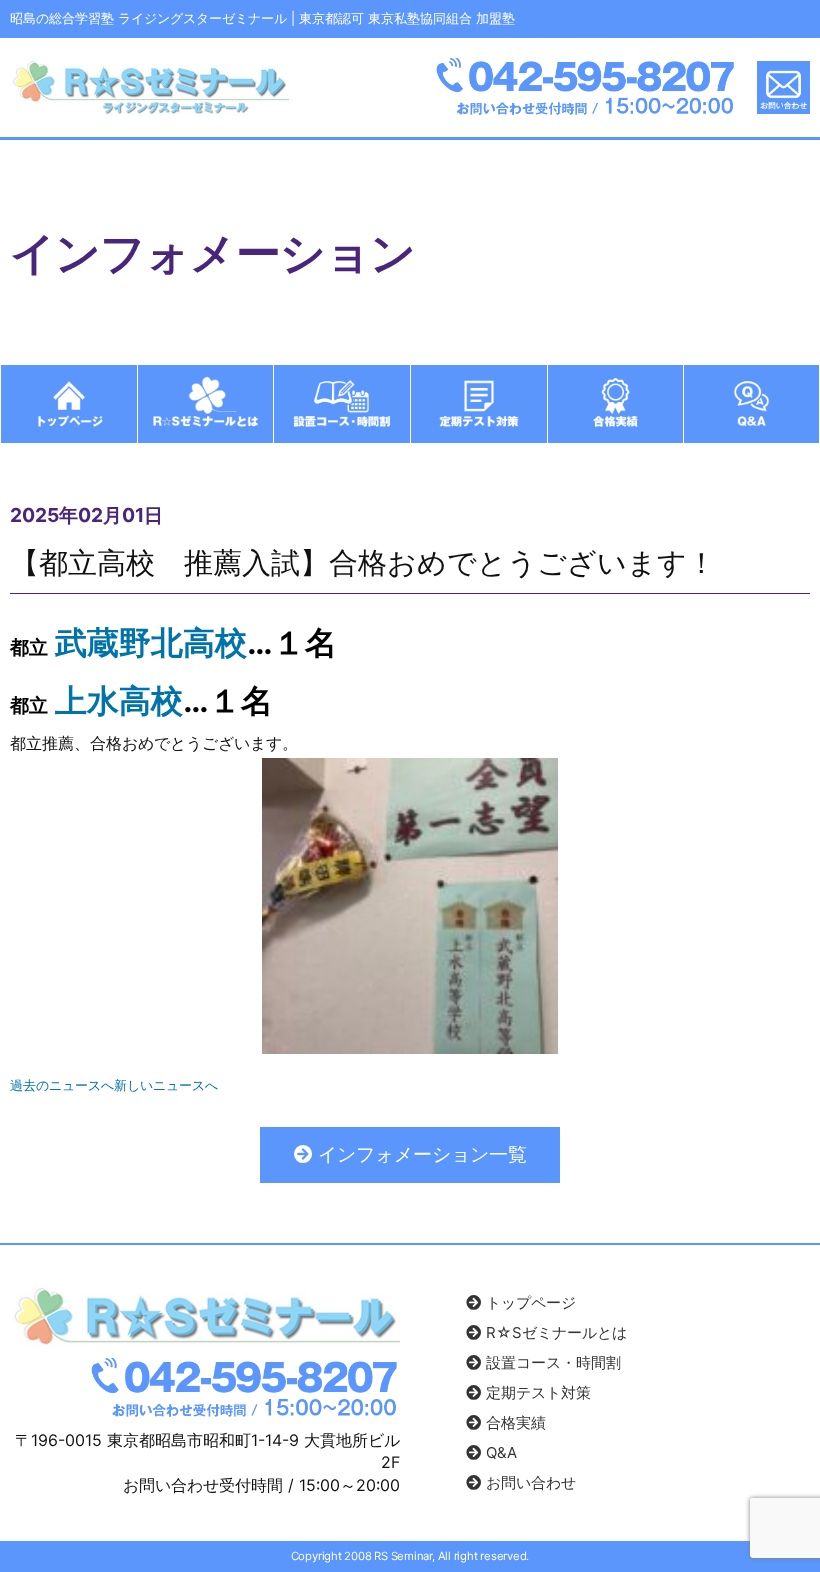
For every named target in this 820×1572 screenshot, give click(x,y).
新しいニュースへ (166, 1085)
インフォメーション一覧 (420, 1154)
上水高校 (119, 700)
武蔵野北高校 (151, 642)
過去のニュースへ (62, 1085)
